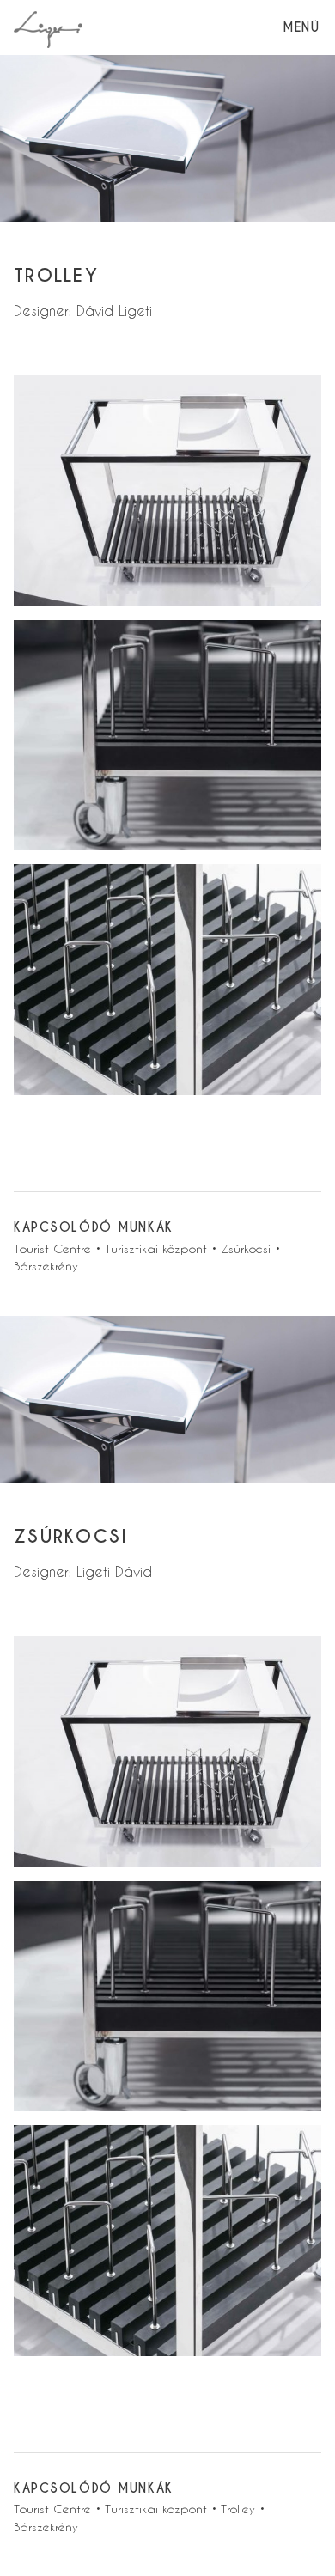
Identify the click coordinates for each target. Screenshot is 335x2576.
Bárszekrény (46, 1266)
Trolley (238, 2509)
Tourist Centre (52, 1248)
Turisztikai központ (156, 1248)
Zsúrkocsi (246, 1248)
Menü (301, 27)
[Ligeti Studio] (48, 27)
